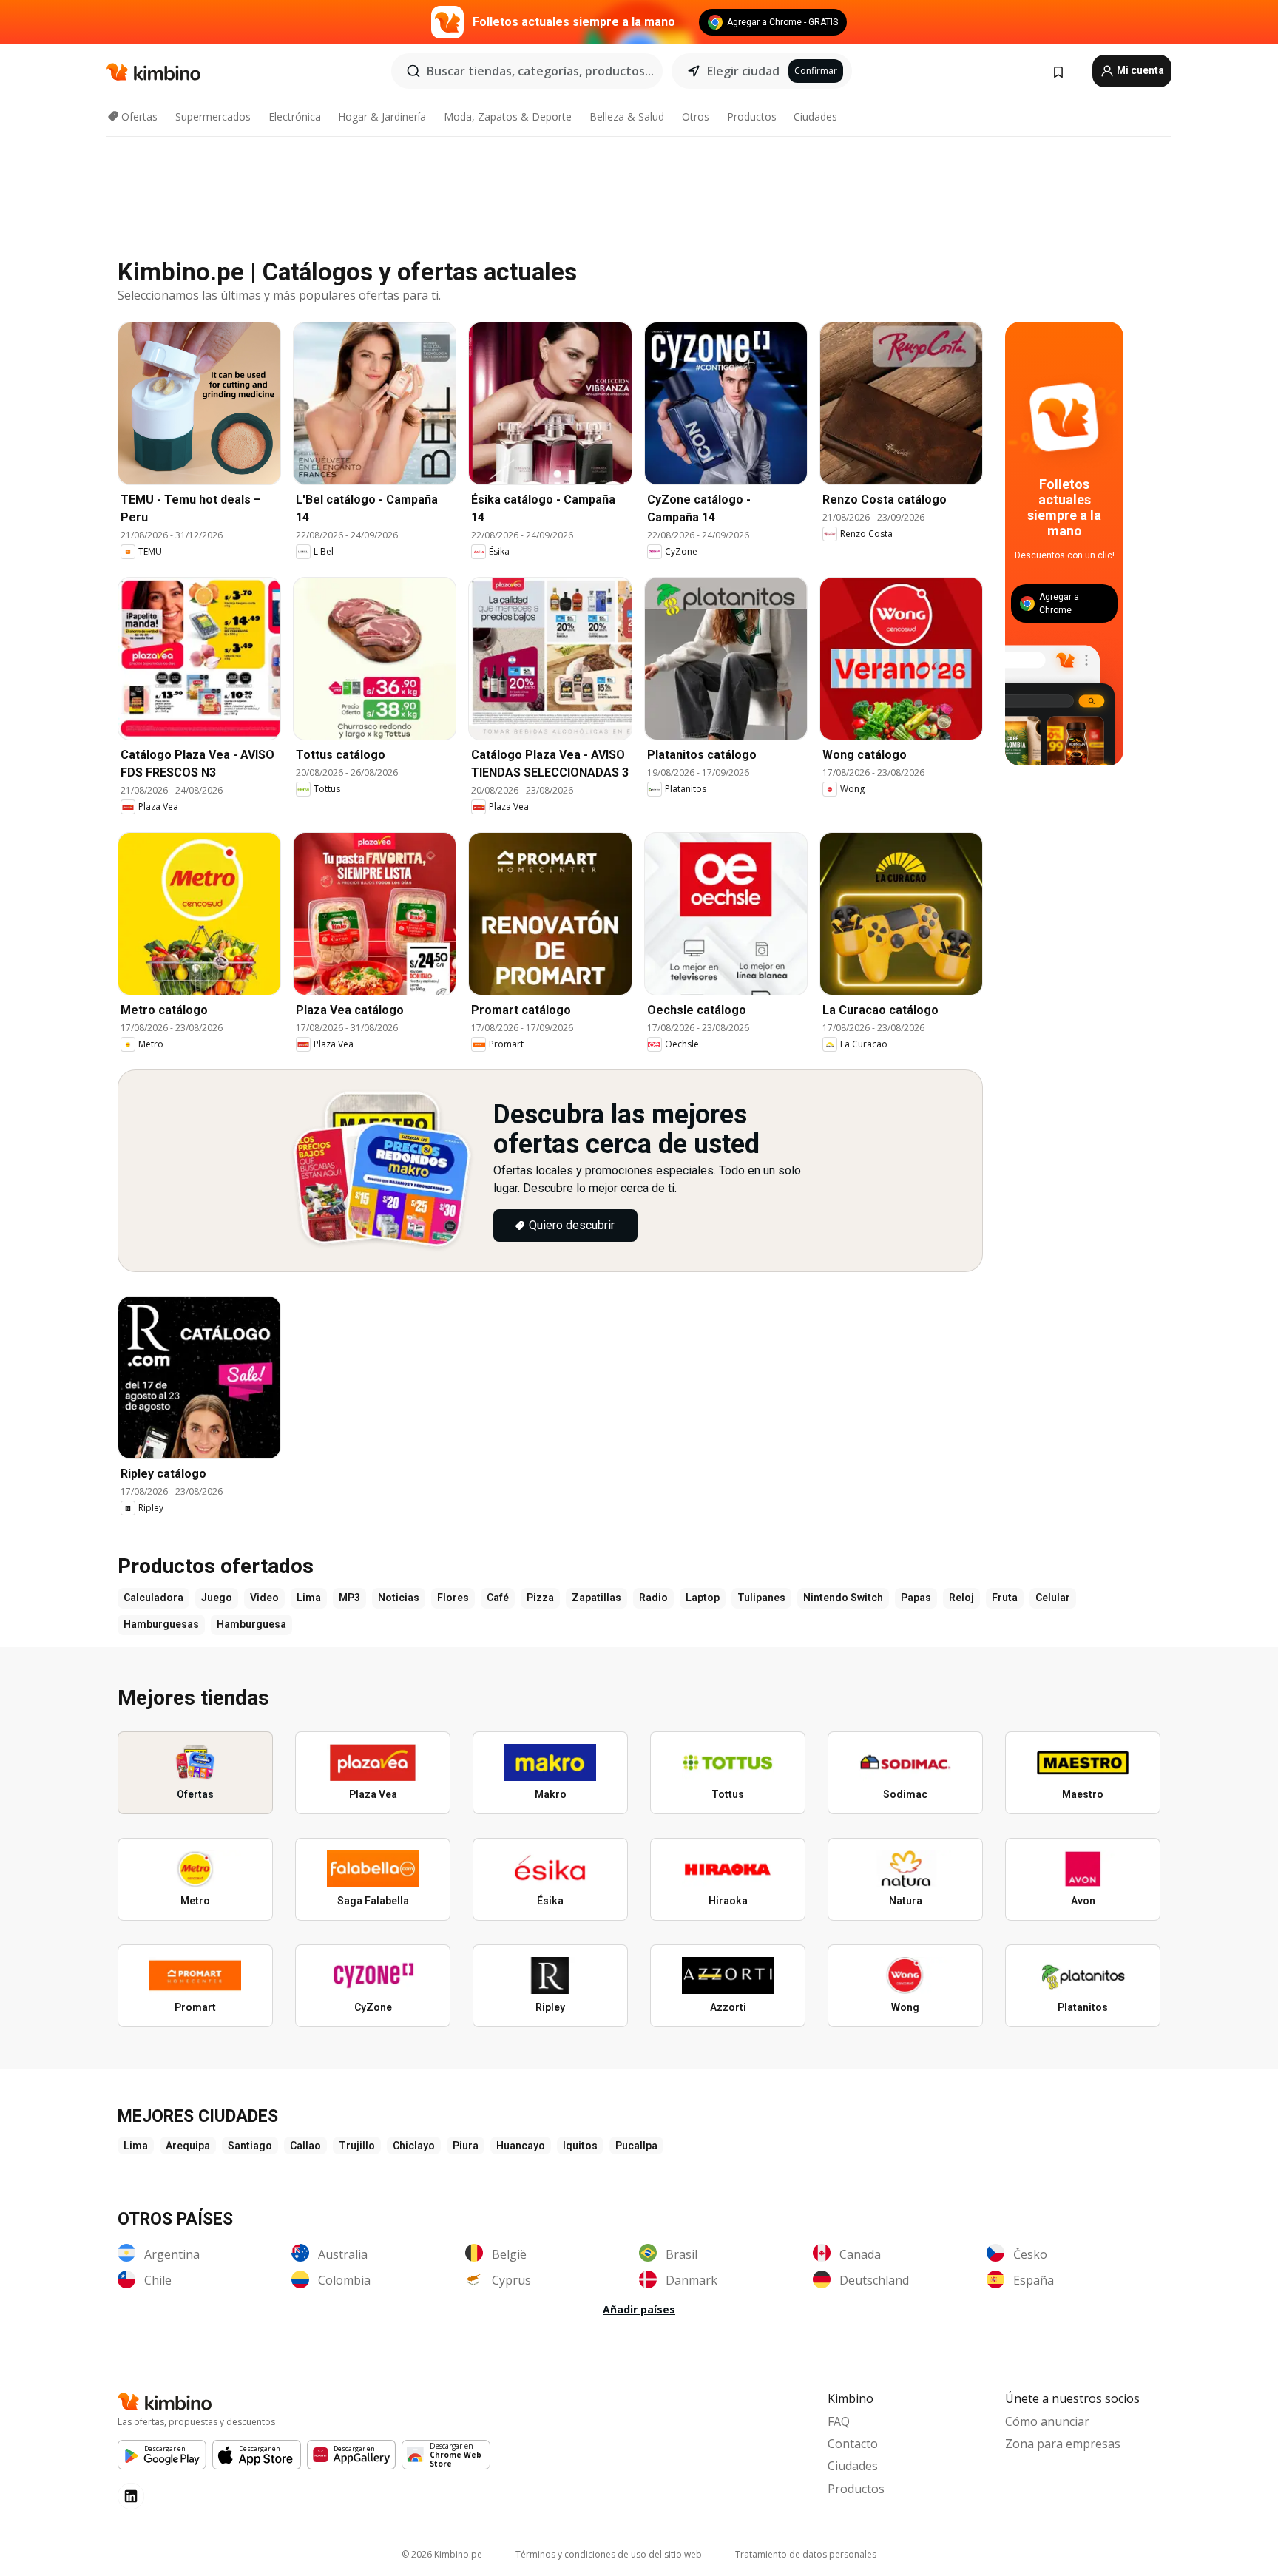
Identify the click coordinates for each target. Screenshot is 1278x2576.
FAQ (839, 2421)
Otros (696, 116)
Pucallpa (636, 2146)
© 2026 (442, 2554)
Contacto (853, 2444)
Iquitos (580, 2146)
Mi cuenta (1139, 70)
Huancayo (521, 2146)
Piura (466, 2146)
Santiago (250, 2146)
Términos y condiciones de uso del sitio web (609, 2554)
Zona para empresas (1063, 2444)
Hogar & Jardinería (382, 116)
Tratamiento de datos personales (806, 2554)
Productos (752, 116)
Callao (305, 2146)
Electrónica (295, 116)
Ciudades (815, 116)
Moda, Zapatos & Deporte (508, 116)
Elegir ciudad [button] (743, 71)
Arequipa (188, 2146)
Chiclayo (414, 2146)
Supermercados (213, 116)
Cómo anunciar (1047, 2421)
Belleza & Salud (627, 116)
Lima (136, 2146)
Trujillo (357, 2146)
